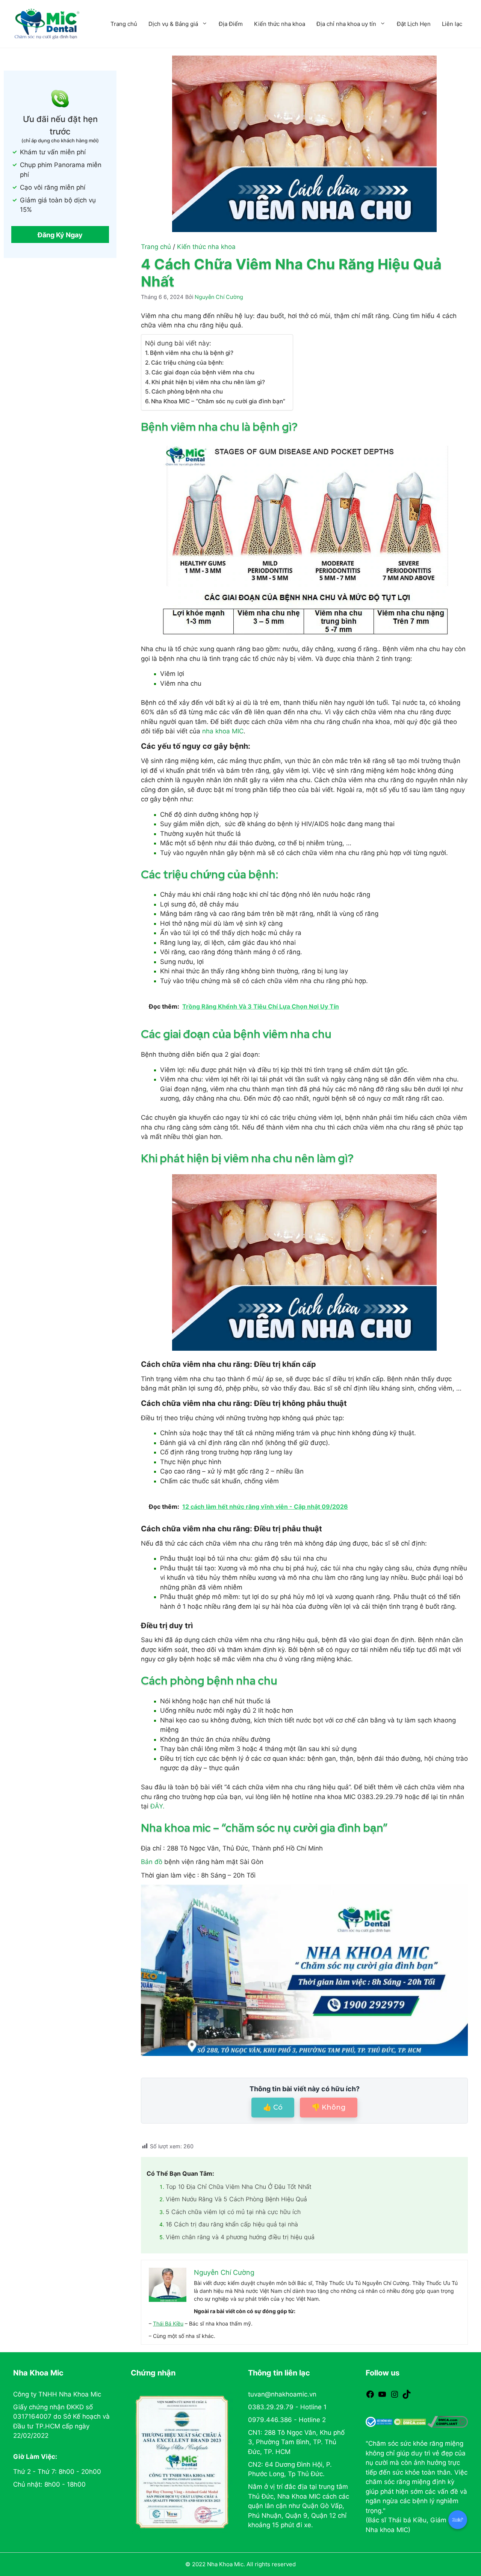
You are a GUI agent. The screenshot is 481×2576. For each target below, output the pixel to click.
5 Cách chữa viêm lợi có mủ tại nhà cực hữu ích (233, 2212)
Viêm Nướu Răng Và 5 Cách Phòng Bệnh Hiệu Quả (236, 2199)
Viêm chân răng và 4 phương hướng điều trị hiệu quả (240, 2237)
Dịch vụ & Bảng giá (173, 24)
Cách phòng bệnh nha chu (187, 391)
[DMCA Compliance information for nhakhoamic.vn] (448, 2422)
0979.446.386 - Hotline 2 (287, 2420)
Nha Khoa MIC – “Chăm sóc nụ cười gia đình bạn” (218, 401)
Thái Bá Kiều (168, 2323)
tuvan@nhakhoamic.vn (282, 2394)
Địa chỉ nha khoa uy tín (346, 24)
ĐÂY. (158, 1806)
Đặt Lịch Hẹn (414, 24)
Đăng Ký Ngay (60, 235)
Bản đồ (152, 1862)
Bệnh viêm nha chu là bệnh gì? (192, 353)
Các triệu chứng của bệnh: (187, 363)
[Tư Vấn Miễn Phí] (458, 2520)
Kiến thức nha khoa (280, 24)
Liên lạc (452, 24)
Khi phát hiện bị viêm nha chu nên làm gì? (208, 382)
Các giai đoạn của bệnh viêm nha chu (203, 372)
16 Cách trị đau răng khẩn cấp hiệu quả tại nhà (232, 2224)
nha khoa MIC (223, 731)
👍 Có (273, 2107)
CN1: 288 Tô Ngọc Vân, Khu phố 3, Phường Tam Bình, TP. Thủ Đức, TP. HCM (296, 2442)
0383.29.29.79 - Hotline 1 (287, 2407)
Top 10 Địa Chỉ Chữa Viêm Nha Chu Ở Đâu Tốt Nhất (239, 2187)
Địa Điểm (231, 24)
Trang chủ (124, 24)
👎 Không (329, 2107)
